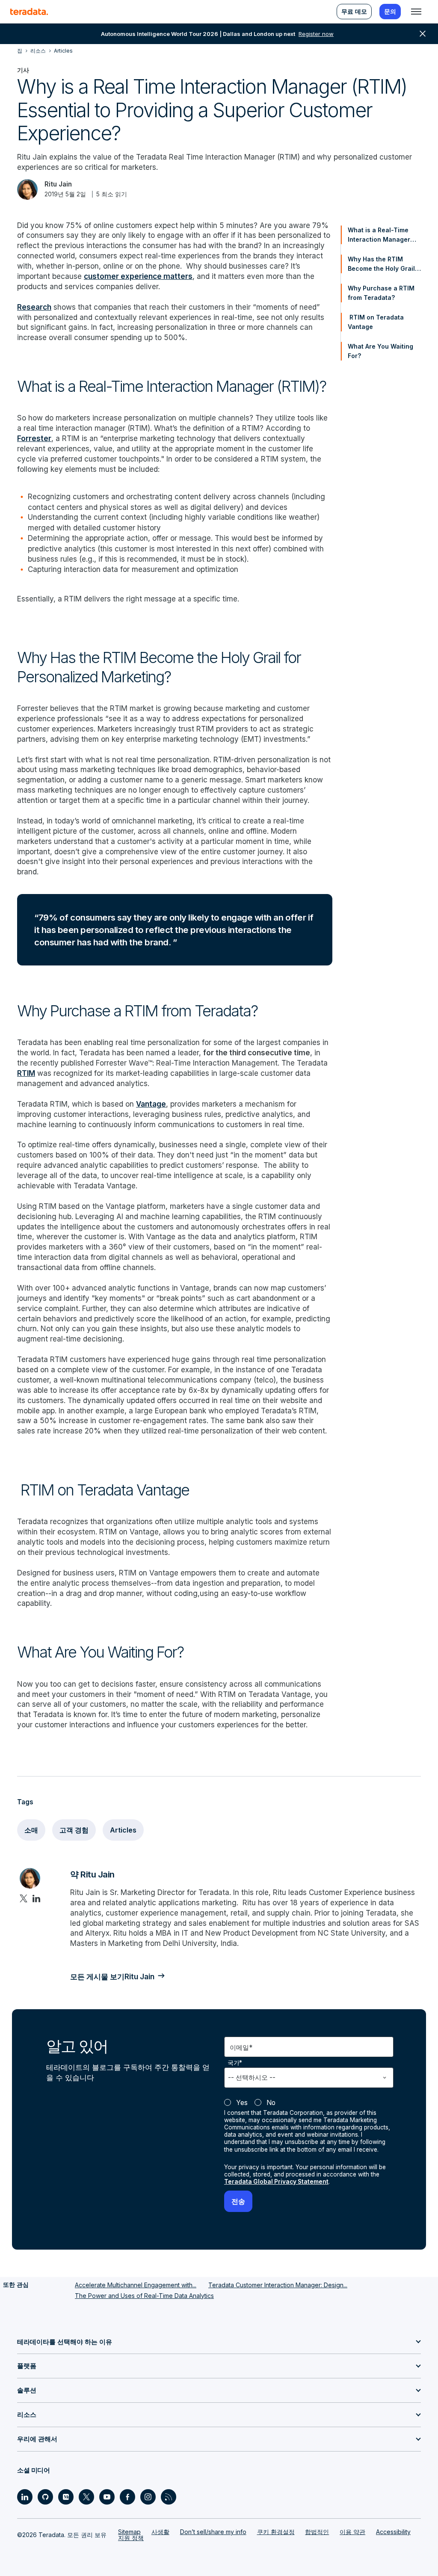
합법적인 (317, 2532)
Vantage (151, 1104)
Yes (242, 2103)
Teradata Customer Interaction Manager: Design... (278, 2285)
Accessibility (393, 2532)
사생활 (160, 2532)
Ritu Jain (58, 184)
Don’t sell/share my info (213, 2532)
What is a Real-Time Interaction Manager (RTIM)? (379, 235)
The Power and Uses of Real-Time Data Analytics (144, 2296)
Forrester (34, 438)
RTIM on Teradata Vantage (376, 322)
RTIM (26, 1073)
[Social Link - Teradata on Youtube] (107, 2497)
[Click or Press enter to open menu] (416, 12)
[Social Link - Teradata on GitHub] (45, 2497)
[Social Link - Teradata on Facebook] (127, 2497)
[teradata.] (29, 12)
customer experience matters (138, 276)
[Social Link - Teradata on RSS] (169, 2497)
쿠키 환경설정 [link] (276, 2532)
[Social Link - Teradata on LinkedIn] (25, 2497)
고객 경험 (74, 1830)
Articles (123, 1830)
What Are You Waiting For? (380, 351)
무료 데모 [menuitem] (354, 11)
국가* (235, 2062)
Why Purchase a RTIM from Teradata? (381, 293)
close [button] (423, 34)
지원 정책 (131, 2538)
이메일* (241, 2047)
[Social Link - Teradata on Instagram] (148, 2497)
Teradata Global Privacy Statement (276, 2182)
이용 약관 (352, 2532)
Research (34, 307)
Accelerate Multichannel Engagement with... (136, 2285)
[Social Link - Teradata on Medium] (66, 2497)
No (271, 2103)
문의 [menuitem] (390, 11)
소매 (31, 1830)
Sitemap (129, 2532)
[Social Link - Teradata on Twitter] (86, 2497)
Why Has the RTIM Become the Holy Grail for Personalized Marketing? (381, 264)
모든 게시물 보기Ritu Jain (112, 1976)
